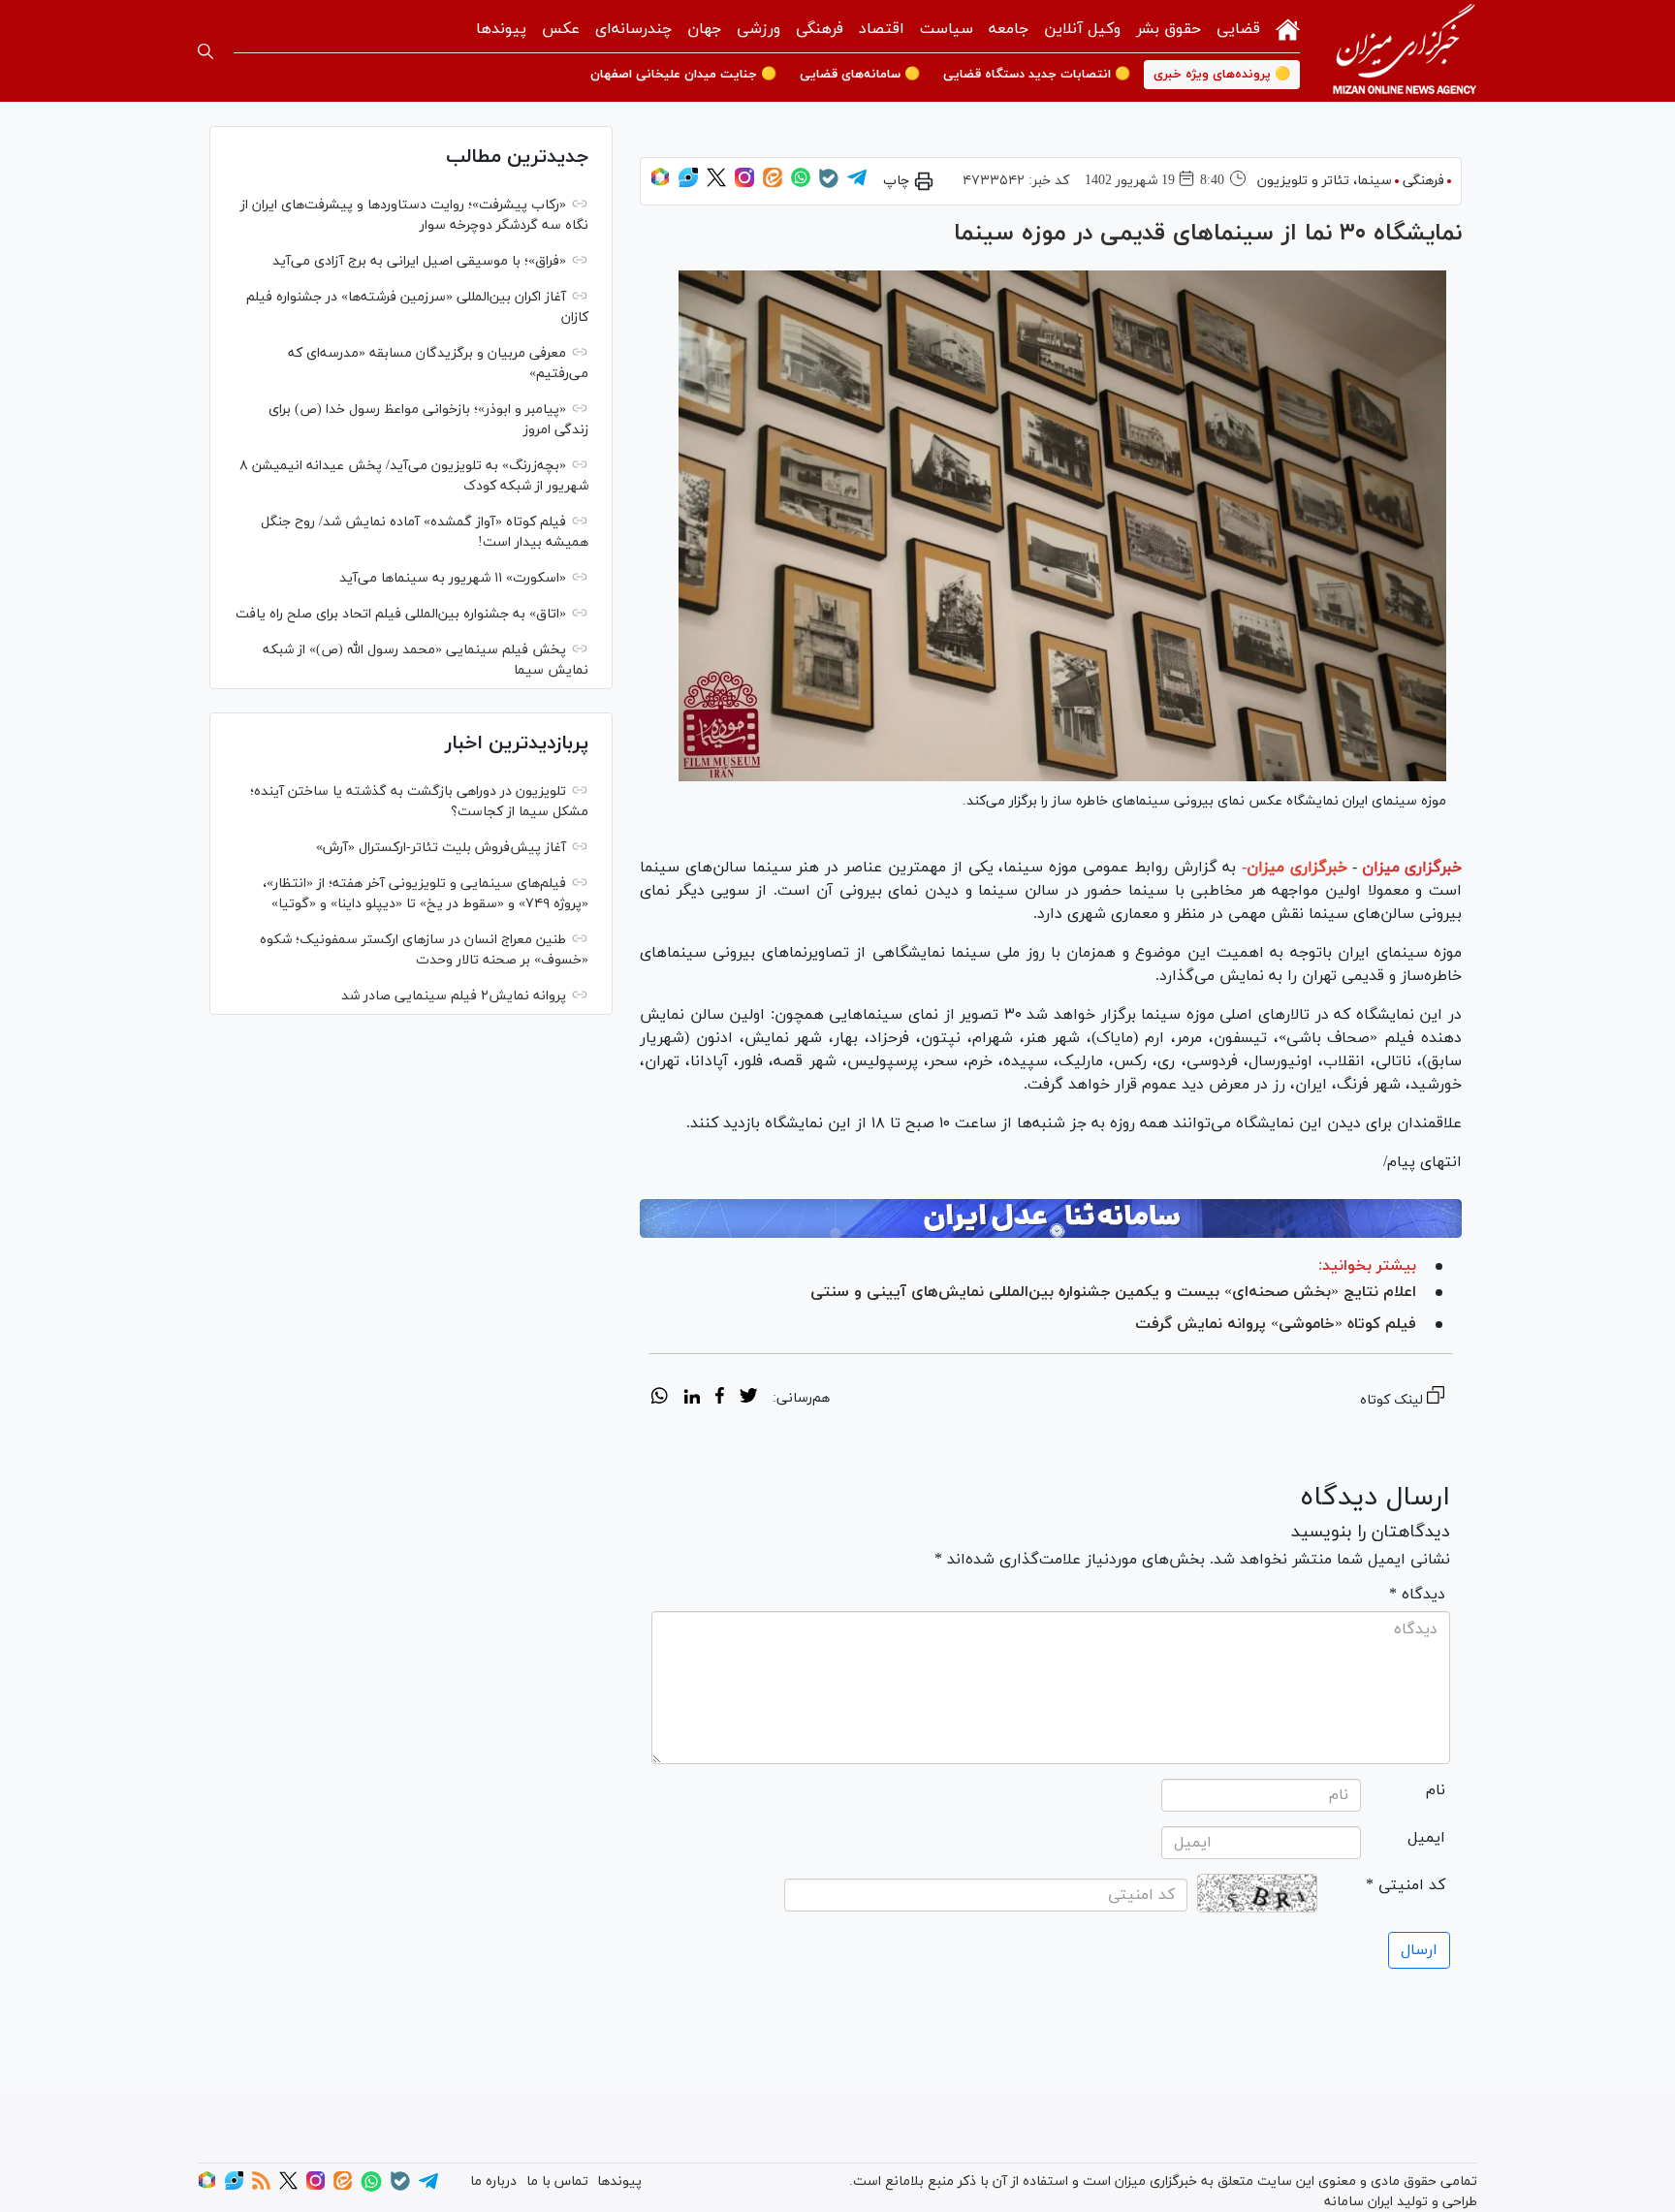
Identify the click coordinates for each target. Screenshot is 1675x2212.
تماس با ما (557, 2181)
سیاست (947, 29)
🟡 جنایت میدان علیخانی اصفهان (683, 75)
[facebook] (720, 1399)
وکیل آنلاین (1082, 29)
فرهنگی (820, 29)
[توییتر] (716, 184)
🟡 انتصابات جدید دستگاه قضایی (1037, 75)
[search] (205, 51)
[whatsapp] (660, 1399)
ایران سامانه (1359, 2202)
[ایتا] (773, 184)
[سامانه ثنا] (1051, 1218)
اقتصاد (882, 29)
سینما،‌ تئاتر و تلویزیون (1325, 181)
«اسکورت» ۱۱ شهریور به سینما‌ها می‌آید (453, 578)
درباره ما (493, 2181)
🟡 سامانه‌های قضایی (860, 75)
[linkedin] (692, 1399)
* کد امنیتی (1406, 1885)
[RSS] (261, 2186)
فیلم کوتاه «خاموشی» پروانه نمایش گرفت (1276, 1324)
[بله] (829, 185)
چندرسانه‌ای (633, 29)
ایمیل (1426, 1838)
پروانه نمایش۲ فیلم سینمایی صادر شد (454, 996)
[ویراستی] (688, 184)
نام (1436, 1790)
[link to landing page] (1405, 51)
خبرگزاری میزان (1412, 868)
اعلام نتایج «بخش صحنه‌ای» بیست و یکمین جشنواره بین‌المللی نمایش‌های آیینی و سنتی (1113, 1292)
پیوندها (501, 29)
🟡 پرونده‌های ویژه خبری (1222, 75)
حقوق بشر (1169, 29)
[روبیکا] (660, 184)
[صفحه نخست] (1288, 28)
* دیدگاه (1417, 1595)
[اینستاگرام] (744, 184)
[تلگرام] (857, 184)
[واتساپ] (801, 184)
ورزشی (758, 29)
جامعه (1009, 29)
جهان (704, 29)
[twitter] (748, 1399)
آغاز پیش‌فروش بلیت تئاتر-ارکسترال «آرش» (441, 848)
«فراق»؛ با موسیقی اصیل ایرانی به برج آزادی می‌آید (419, 261)
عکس (561, 29)
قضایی (1238, 29)
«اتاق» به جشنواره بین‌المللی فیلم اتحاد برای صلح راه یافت (401, 614)
